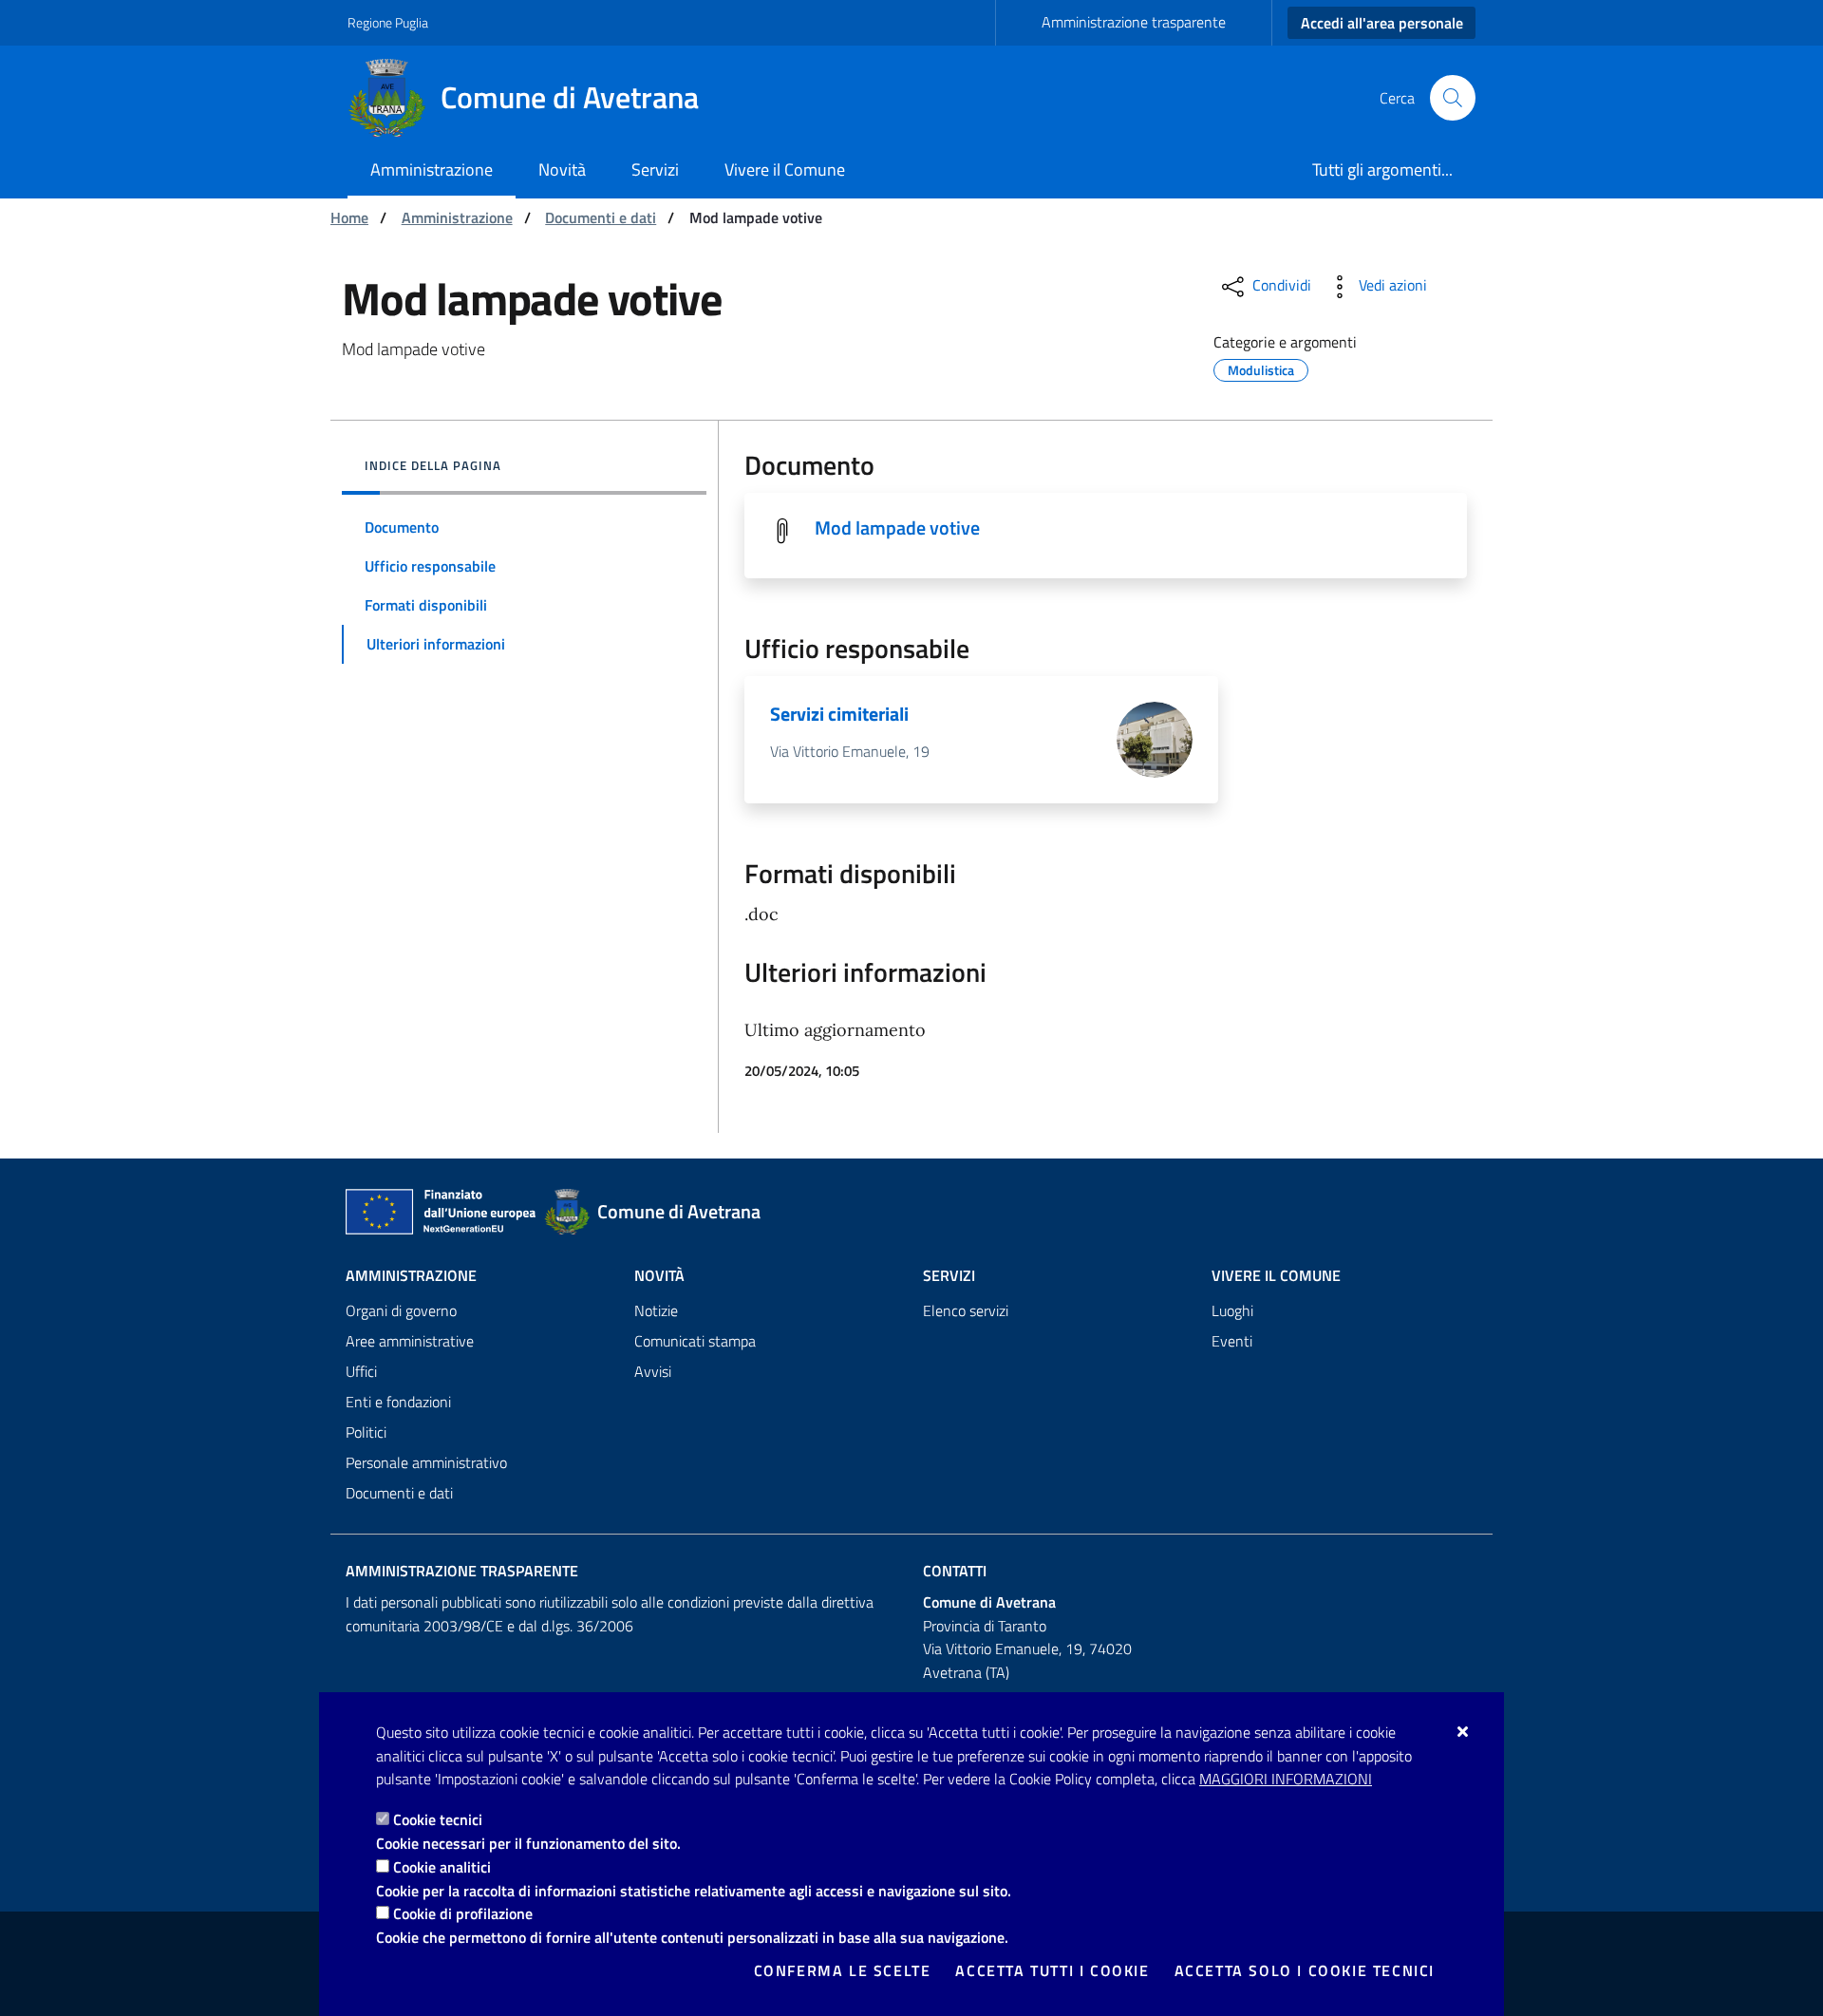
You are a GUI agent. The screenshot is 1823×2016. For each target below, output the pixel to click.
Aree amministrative (410, 1341)
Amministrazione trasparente (1134, 22)
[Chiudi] (1464, 1731)
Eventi (1232, 1341)
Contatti (955, 1571)
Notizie (656, 1310)
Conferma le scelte (843, 1970)
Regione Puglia (388, 22)
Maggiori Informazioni (1286, 1779)
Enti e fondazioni (398, 1402)
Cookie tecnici (438, 1819)
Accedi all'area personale (1382, 23)
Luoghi (1232, 1310)
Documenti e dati (601, 217)
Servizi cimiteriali (839, 714)
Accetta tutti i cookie (1052, 1970)
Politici (366, 1432)
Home (349, 217)
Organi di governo (401, 1310)
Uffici (361, 1371)
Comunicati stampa (695, 1341)
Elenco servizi (966, 1310)
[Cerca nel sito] (1453, 98)
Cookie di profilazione (463, 1913)
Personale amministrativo (426, 1462)
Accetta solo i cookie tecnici (1305, 1970)
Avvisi (653, 1371)
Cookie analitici (442, 1867)
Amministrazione (457, 217)
